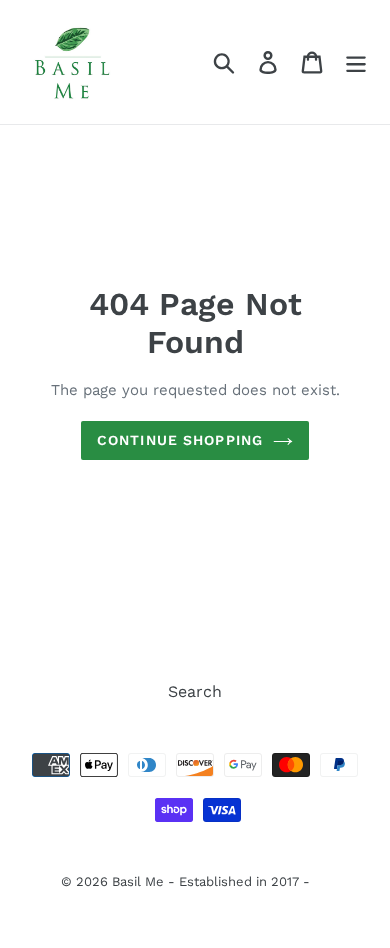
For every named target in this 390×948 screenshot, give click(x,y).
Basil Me (138, 881)
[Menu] (356, 62)
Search (195, 691)
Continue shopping (180, 440)
